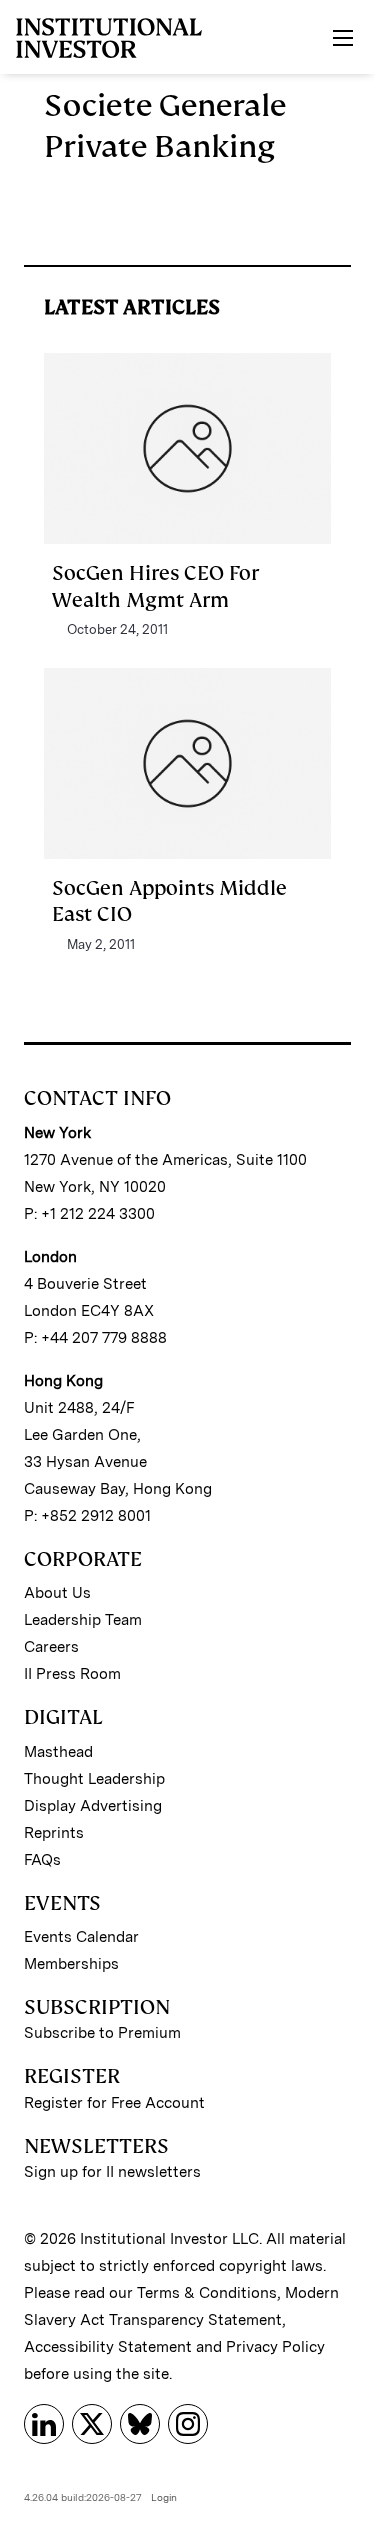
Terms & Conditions (207, 2293)
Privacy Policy (275, 2347)
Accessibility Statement (108, 2347)
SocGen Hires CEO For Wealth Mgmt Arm (155, 586)
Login (164, 2497)
